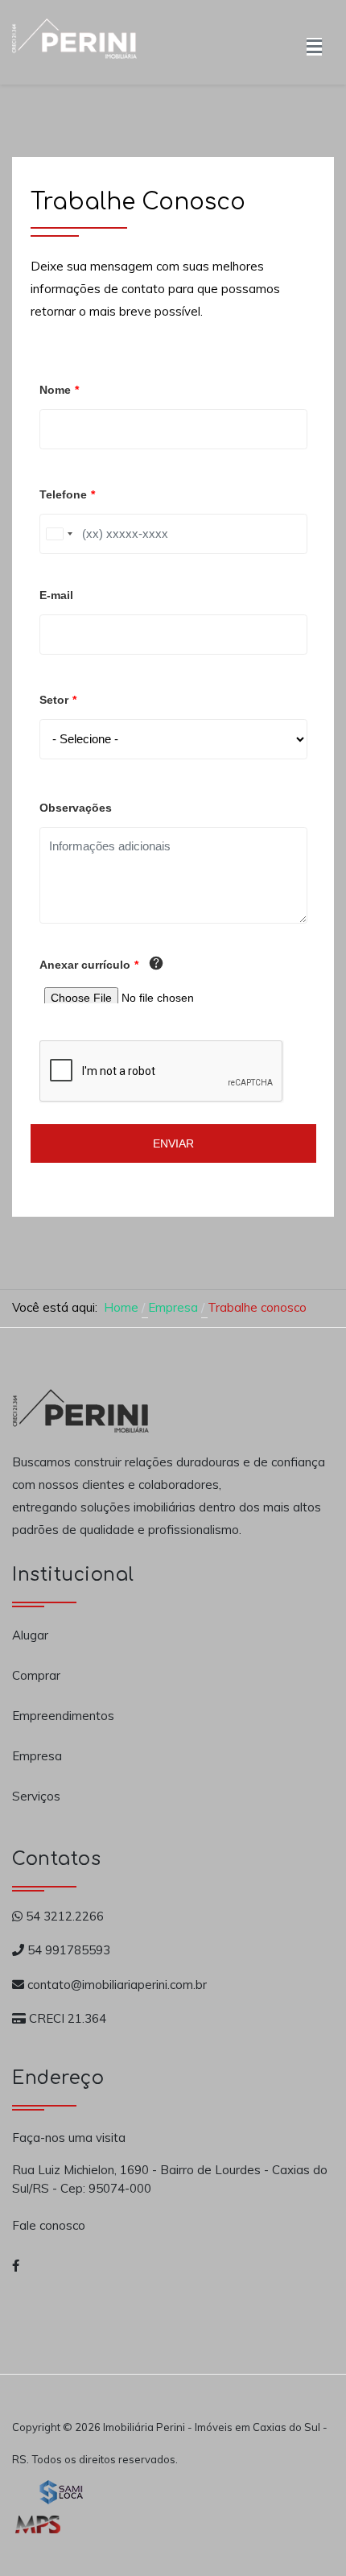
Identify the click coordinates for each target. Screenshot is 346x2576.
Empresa (37, 1756)
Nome (59, 390)
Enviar (173, 1143)
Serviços (36, 1796)
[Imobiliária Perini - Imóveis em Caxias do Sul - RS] (74, 40)
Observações (76, 808)
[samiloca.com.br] (61, 2491)
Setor (58, 700)
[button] (314, 42)
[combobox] (59, 534)
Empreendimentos (63, 1716)
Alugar (30, 1635)
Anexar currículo (89, 965)
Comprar (36, 1675)
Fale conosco (49, 2225)
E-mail (56, 595)
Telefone (67, 494)
